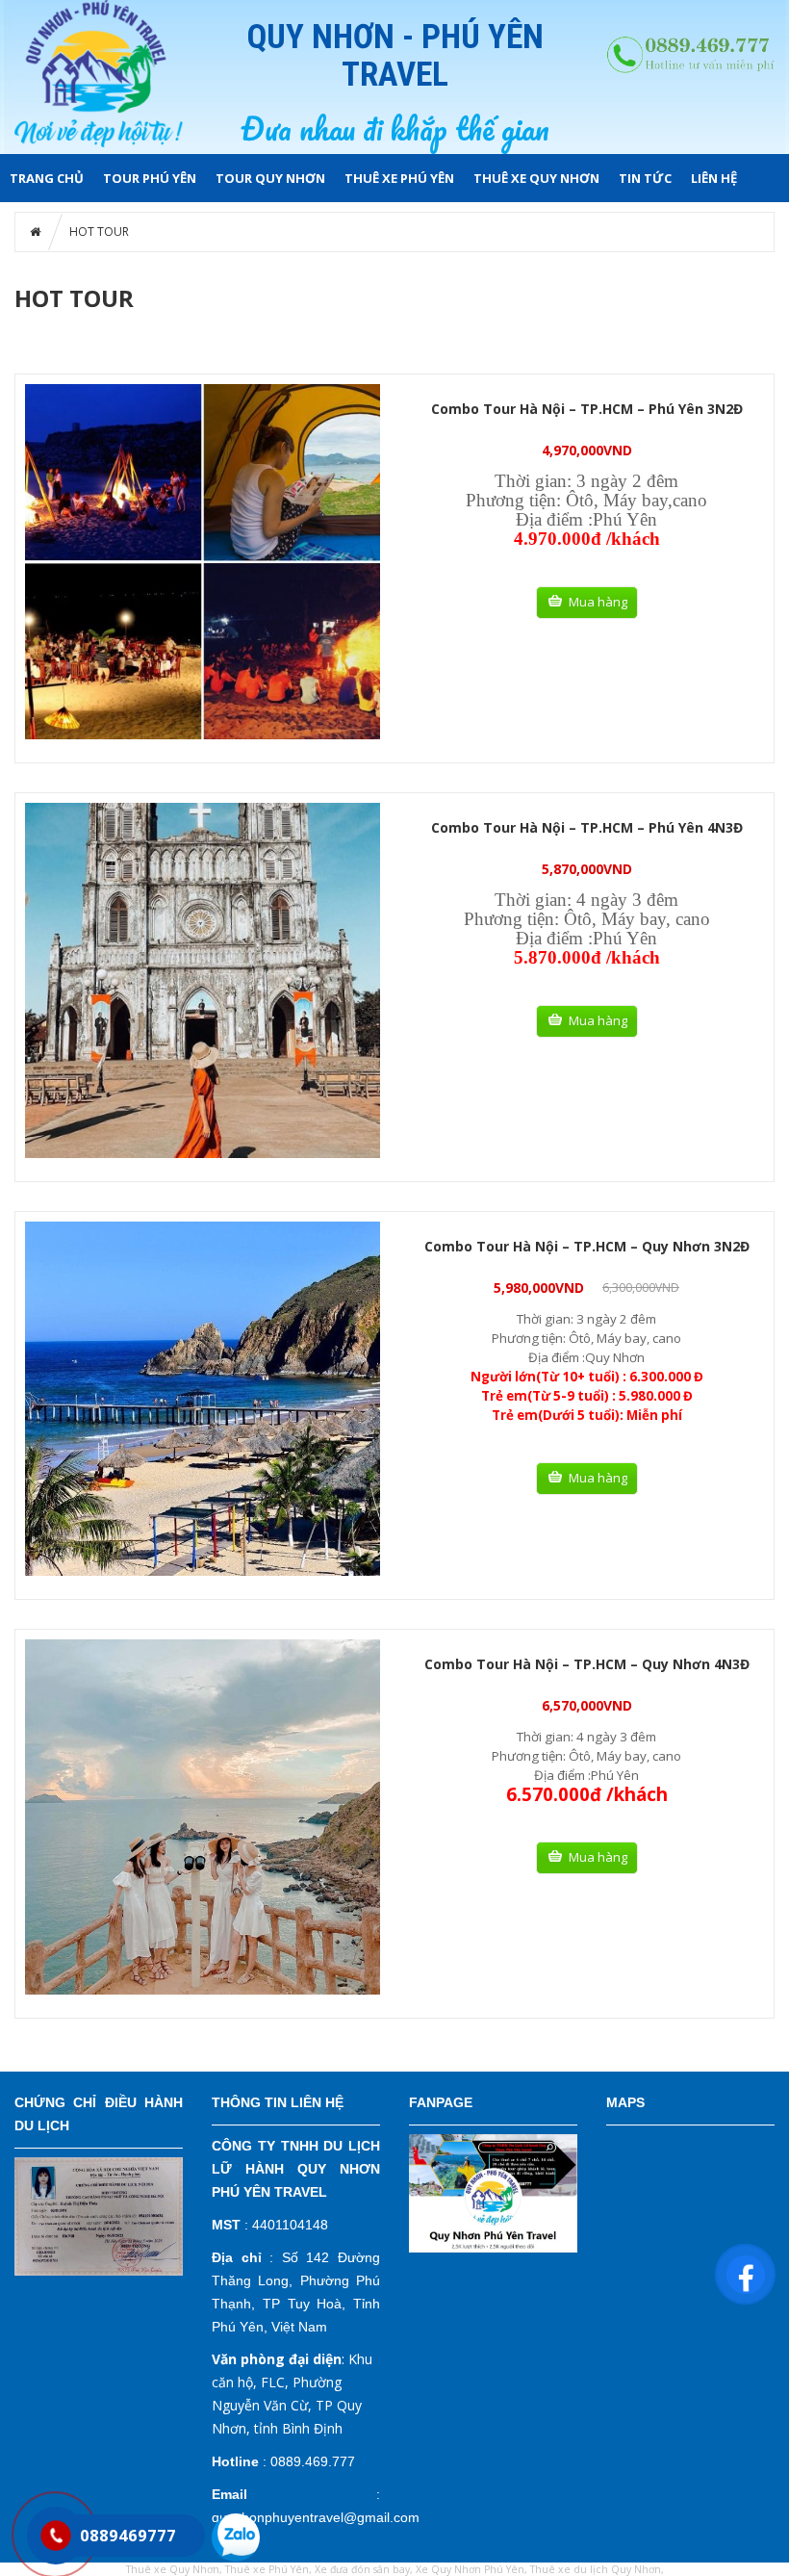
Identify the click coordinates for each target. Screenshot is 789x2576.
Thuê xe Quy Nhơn (536, 178)
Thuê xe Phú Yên (399, 178)
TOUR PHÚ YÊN (150, 178)
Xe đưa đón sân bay (362, 2569)
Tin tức (645, 178)
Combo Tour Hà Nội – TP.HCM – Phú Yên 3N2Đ (587, 409)
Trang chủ (47, 178)
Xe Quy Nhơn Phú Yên (470, 2569)
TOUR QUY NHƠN (270, 178)
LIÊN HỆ (714, 178)
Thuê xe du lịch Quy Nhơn (596, 2569)
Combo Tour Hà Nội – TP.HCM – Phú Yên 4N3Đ (587, 827)
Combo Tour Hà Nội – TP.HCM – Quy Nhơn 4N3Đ (587, 1664)
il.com (402, 2517)
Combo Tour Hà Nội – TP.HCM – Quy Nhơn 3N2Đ (587, 1246)
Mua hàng (598, 602)
